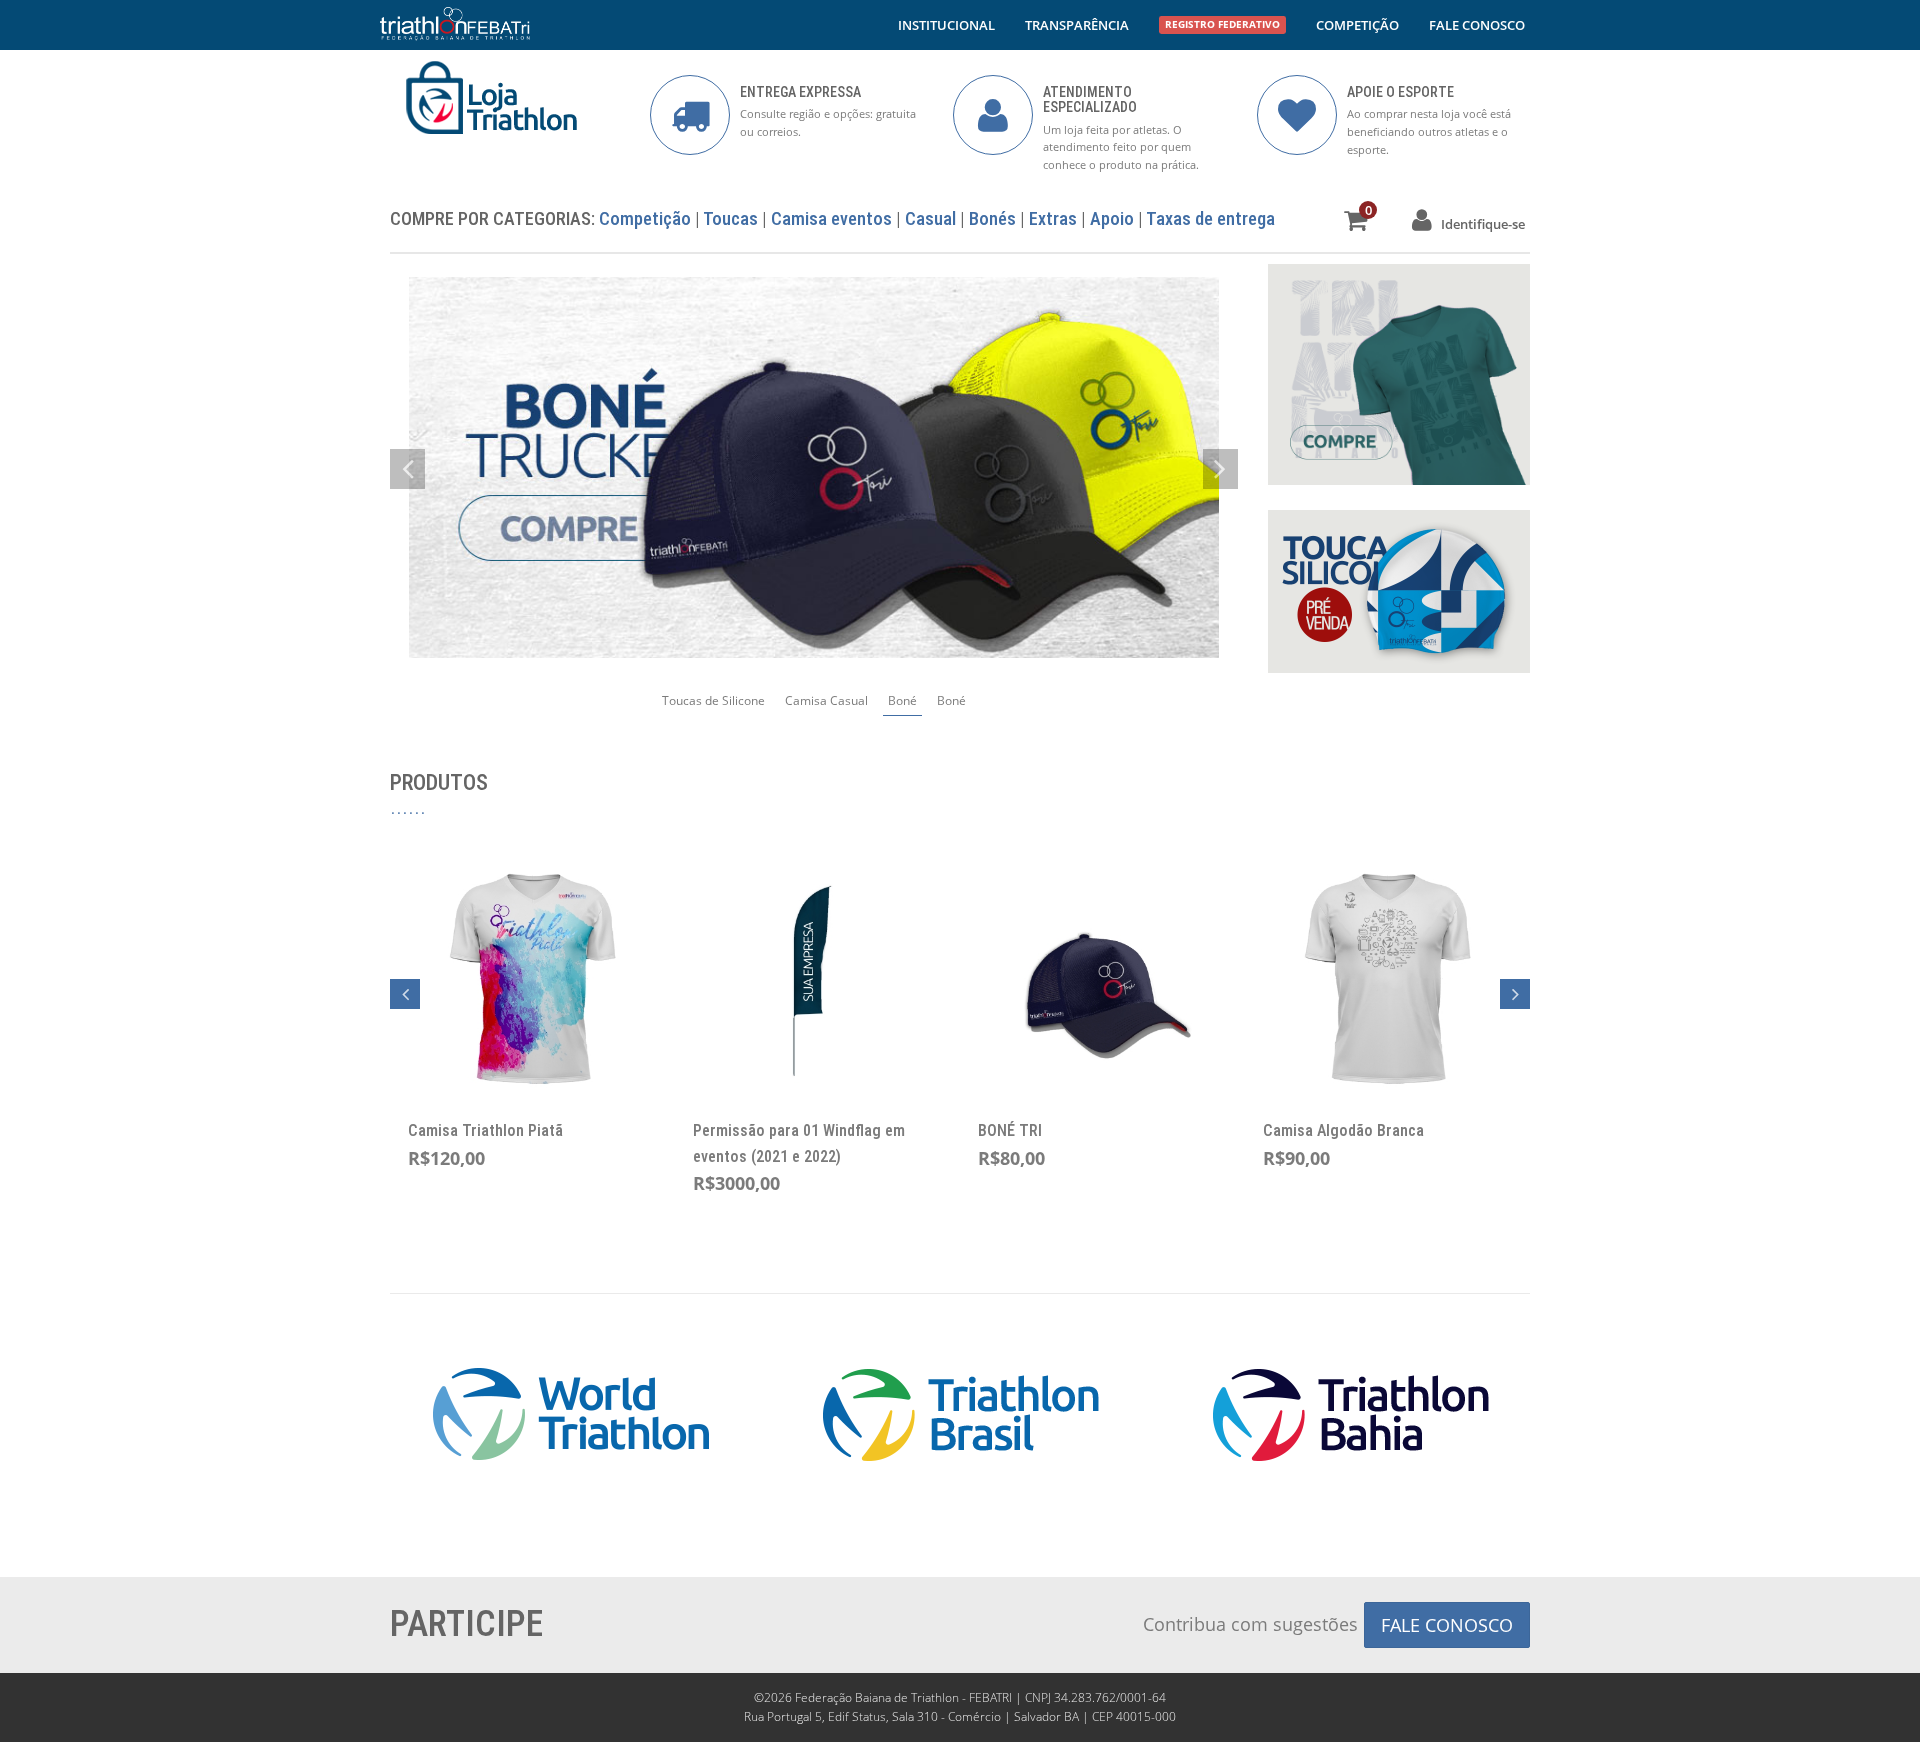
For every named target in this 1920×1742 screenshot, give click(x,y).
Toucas (730, 218)
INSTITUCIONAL (946, 25)
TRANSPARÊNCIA (1077, 25)
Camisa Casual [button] (826, 700)
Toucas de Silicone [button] (713, 700)
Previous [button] (405, 994)
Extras (1053, 218)
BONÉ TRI (1010, 1130)
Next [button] (1515, 994)
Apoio (1112, 218)
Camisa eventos (831, 218)
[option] (814, 467)
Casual (930, 218)
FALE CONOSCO (1477, 25)
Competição (645, 218)
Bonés (992, 218)
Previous (407, 469)
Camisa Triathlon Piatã (485, 1130)
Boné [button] (902, 700)
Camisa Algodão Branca (1343, 1130)
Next (1220, 469)
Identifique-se (1478, 224)
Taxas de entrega (1210, 218)
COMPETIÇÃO (1357, 25)
